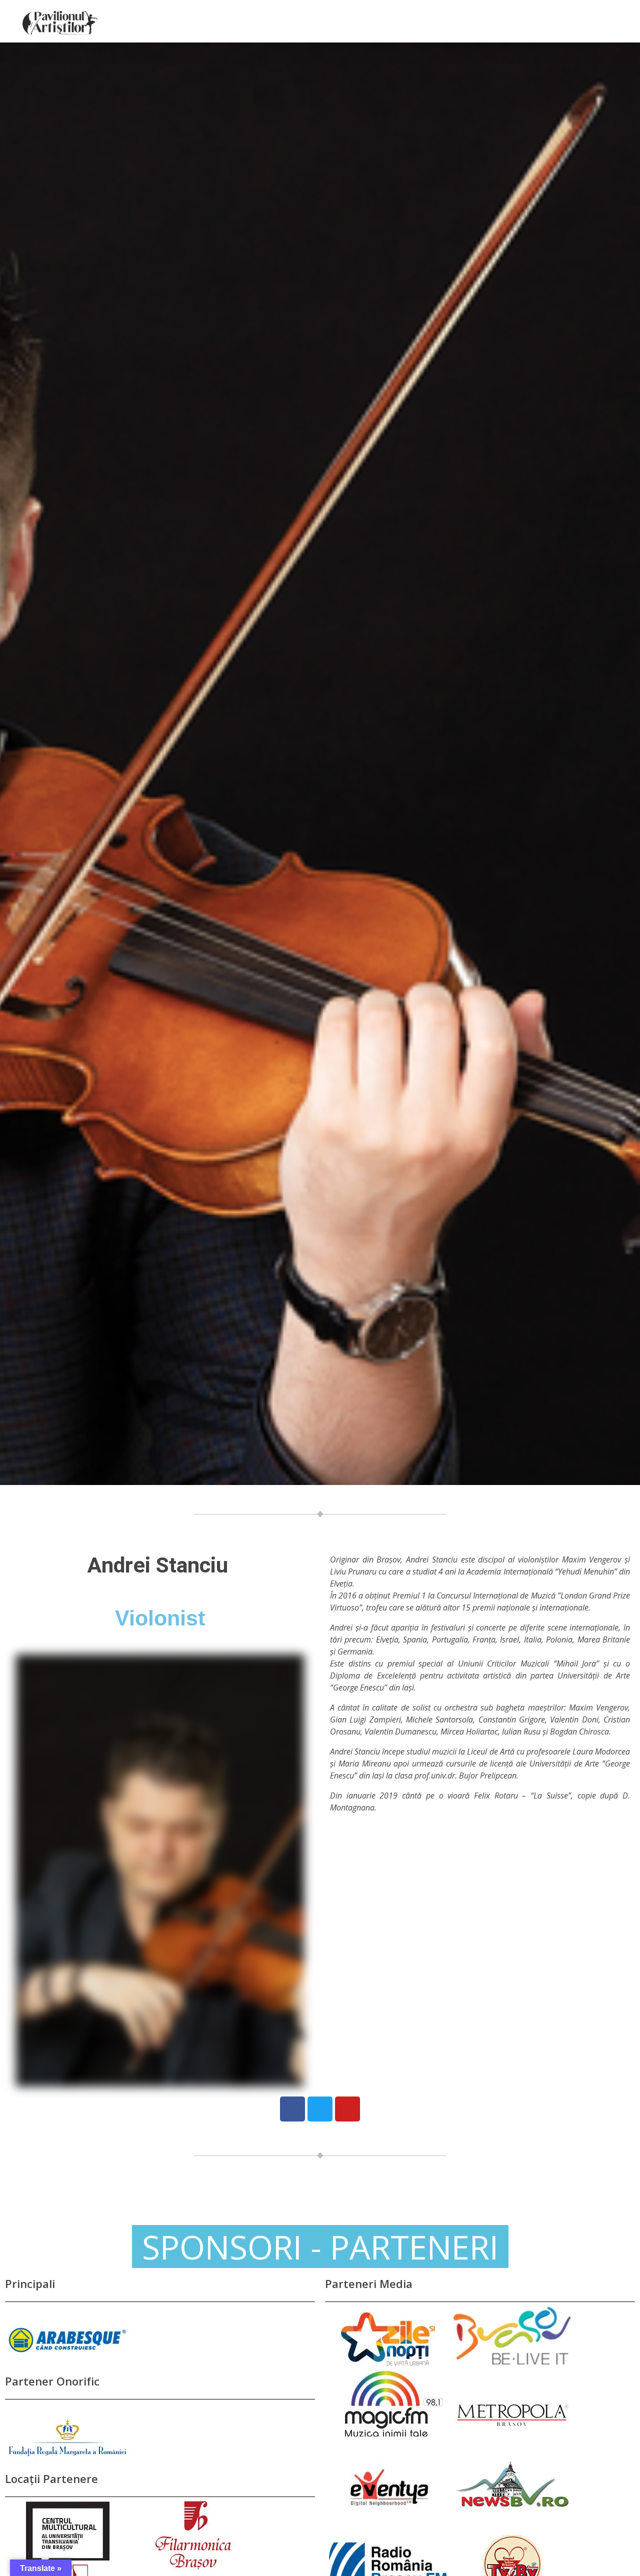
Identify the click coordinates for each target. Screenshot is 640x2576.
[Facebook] (292, 2109)
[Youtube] (347, 2109)
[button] (320, 2246)
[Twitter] (320, 2109)
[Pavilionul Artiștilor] (60, 23)
